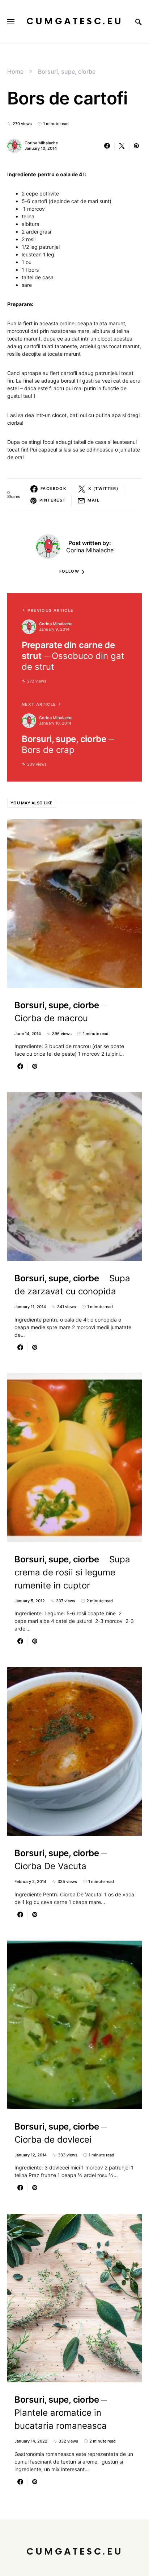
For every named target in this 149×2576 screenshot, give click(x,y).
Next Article (39, 704)
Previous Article (50, 610)
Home (15, 71)
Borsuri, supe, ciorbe (67, 71)
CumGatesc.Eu (75, 22)
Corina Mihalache (41, 143)
